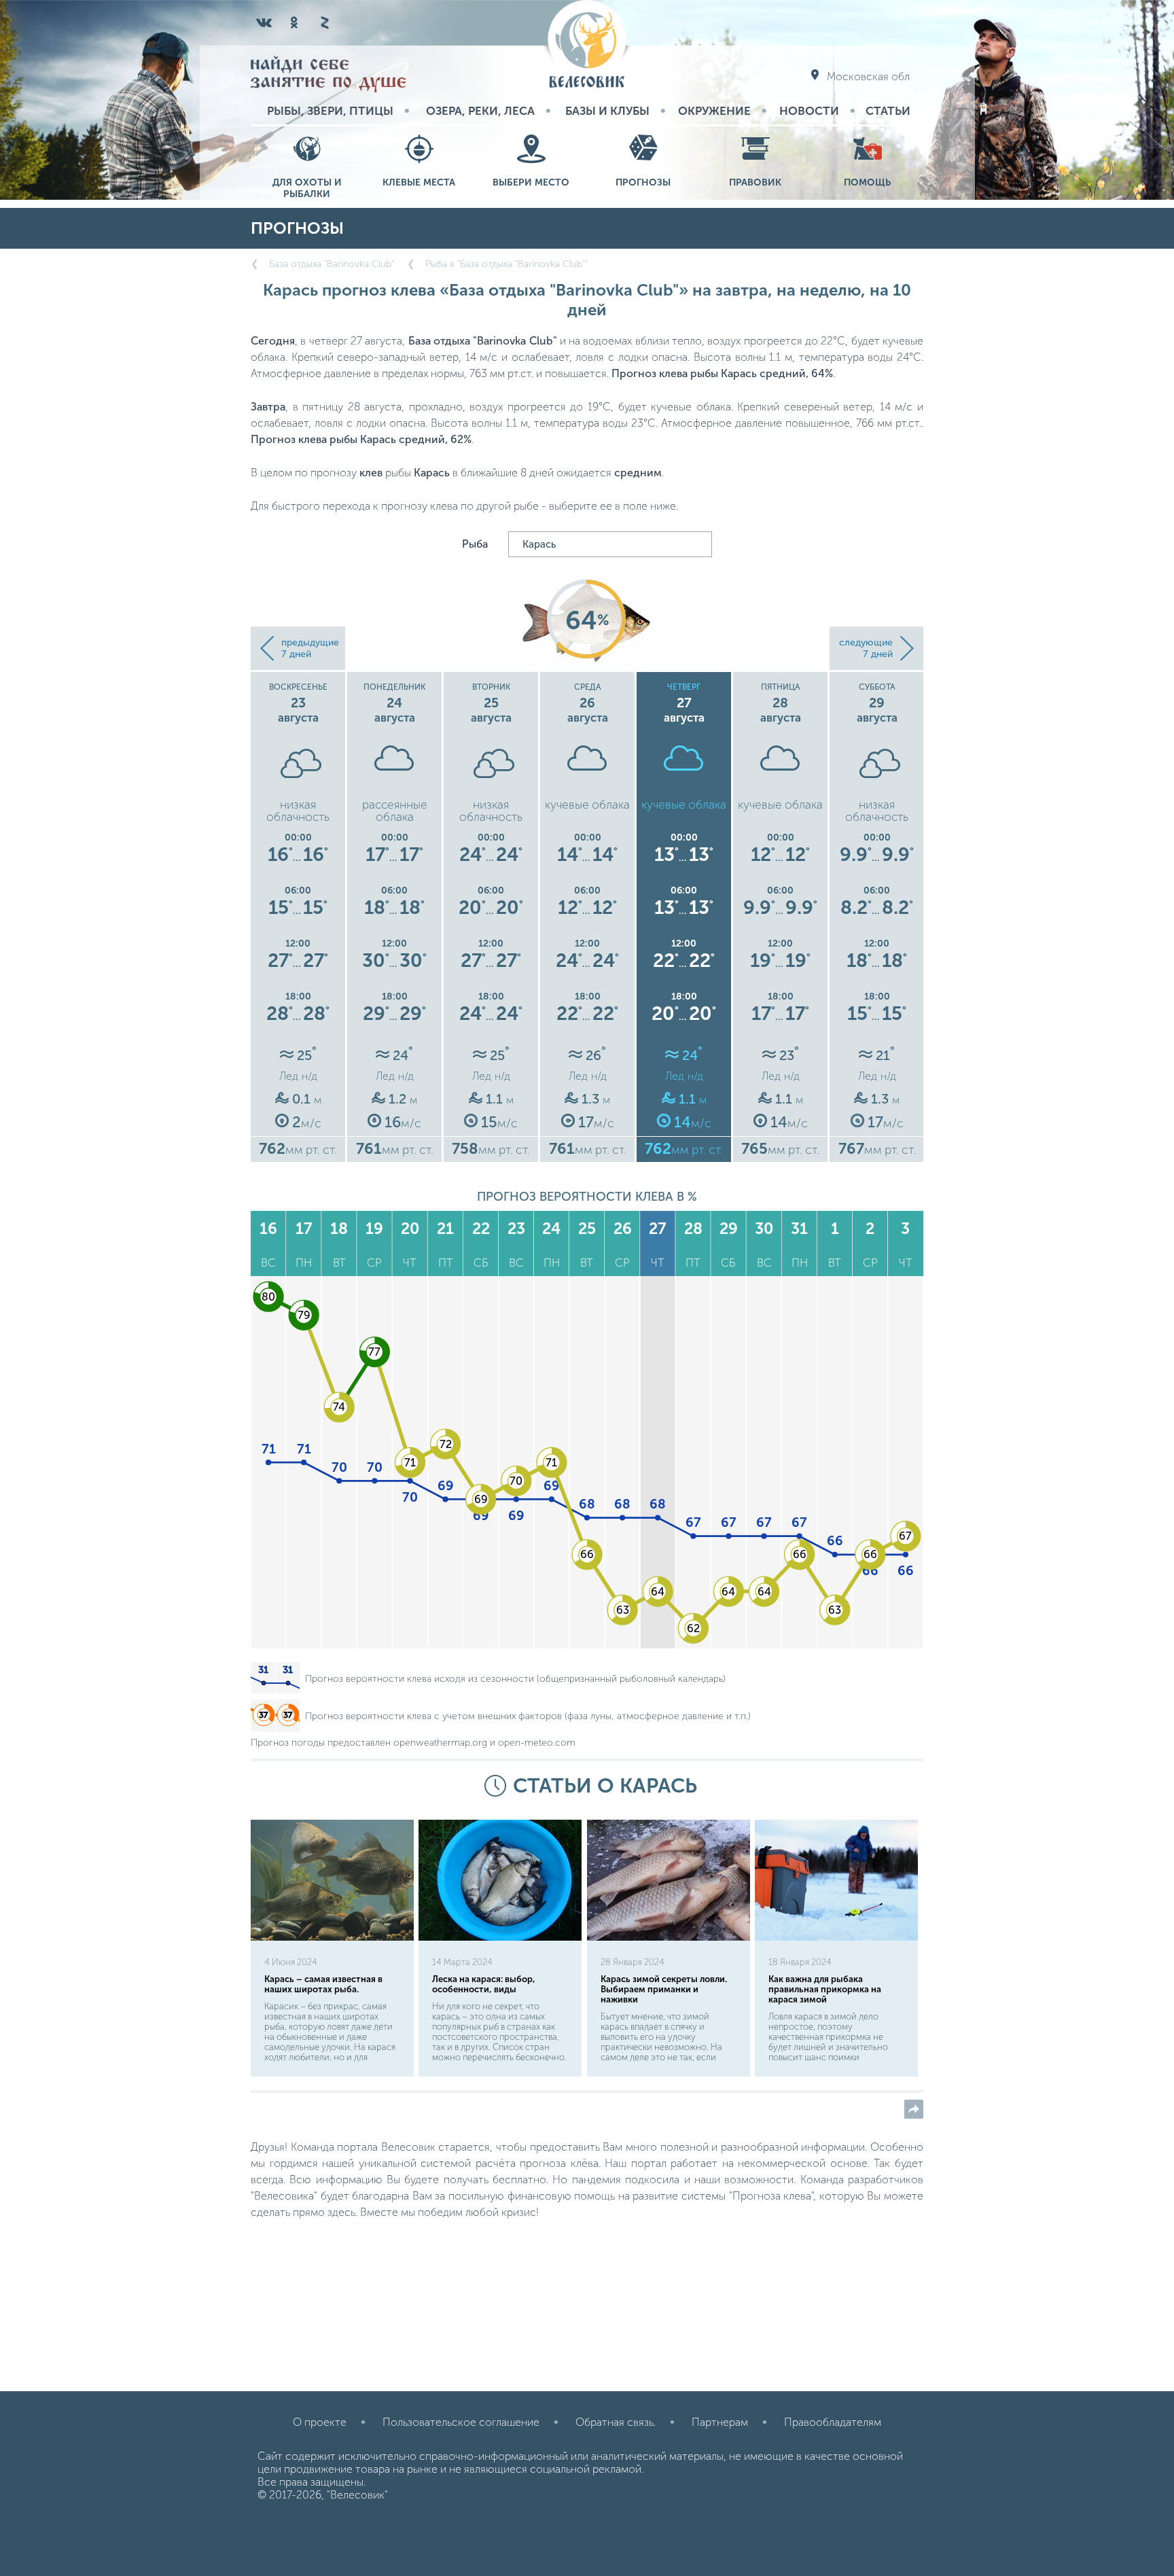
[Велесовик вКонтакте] (264, 22)
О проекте (320, 2422)
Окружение (714, 111)
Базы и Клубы (607, 111)
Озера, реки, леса (480, 111)
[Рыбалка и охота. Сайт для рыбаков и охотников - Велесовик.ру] (587, 45)
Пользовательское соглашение (461, 2422)
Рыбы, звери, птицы (330, 111)
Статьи (888, 111)
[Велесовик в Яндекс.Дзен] (324, 22)
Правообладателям (833, 2422)
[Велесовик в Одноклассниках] (294, 22)
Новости (809, 111)
